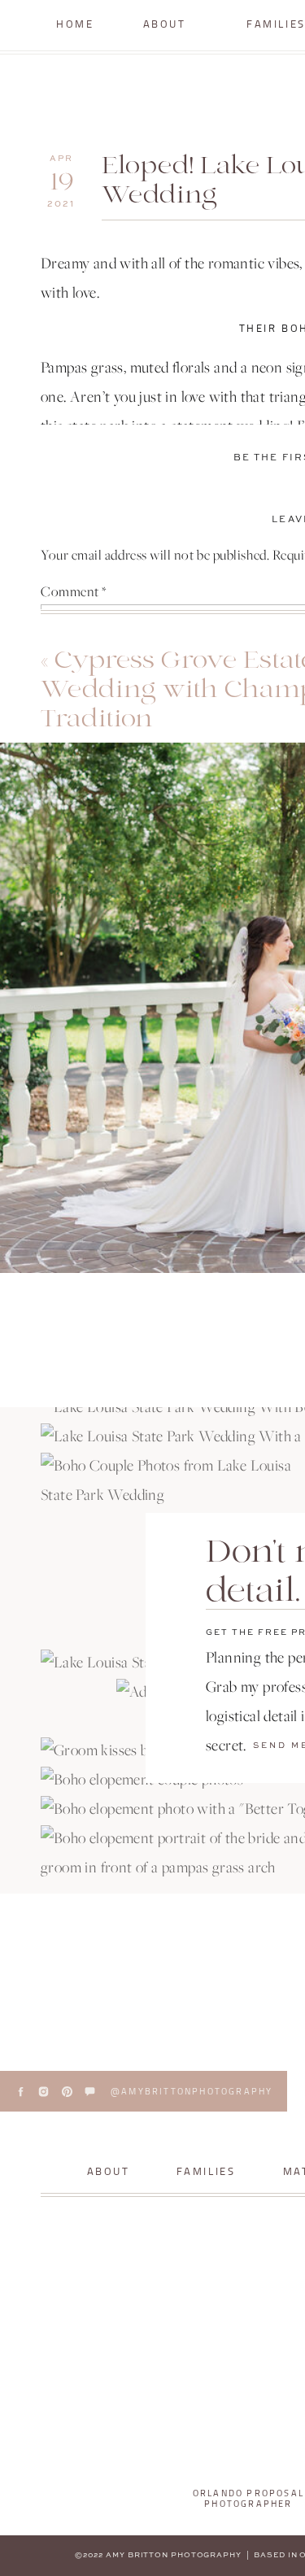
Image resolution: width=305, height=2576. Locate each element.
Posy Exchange (157, 1324)
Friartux (96, 1366)
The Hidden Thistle (181, 1281)
